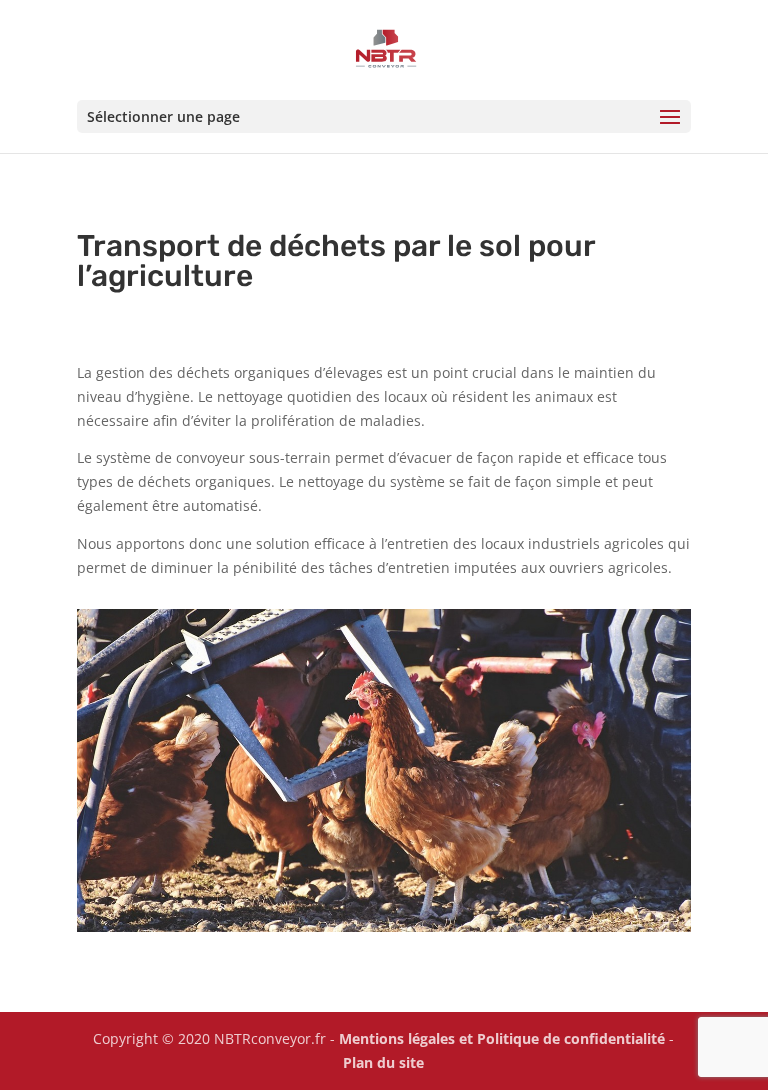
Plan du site (383, 1062)
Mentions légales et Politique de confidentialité (502, 1038)
